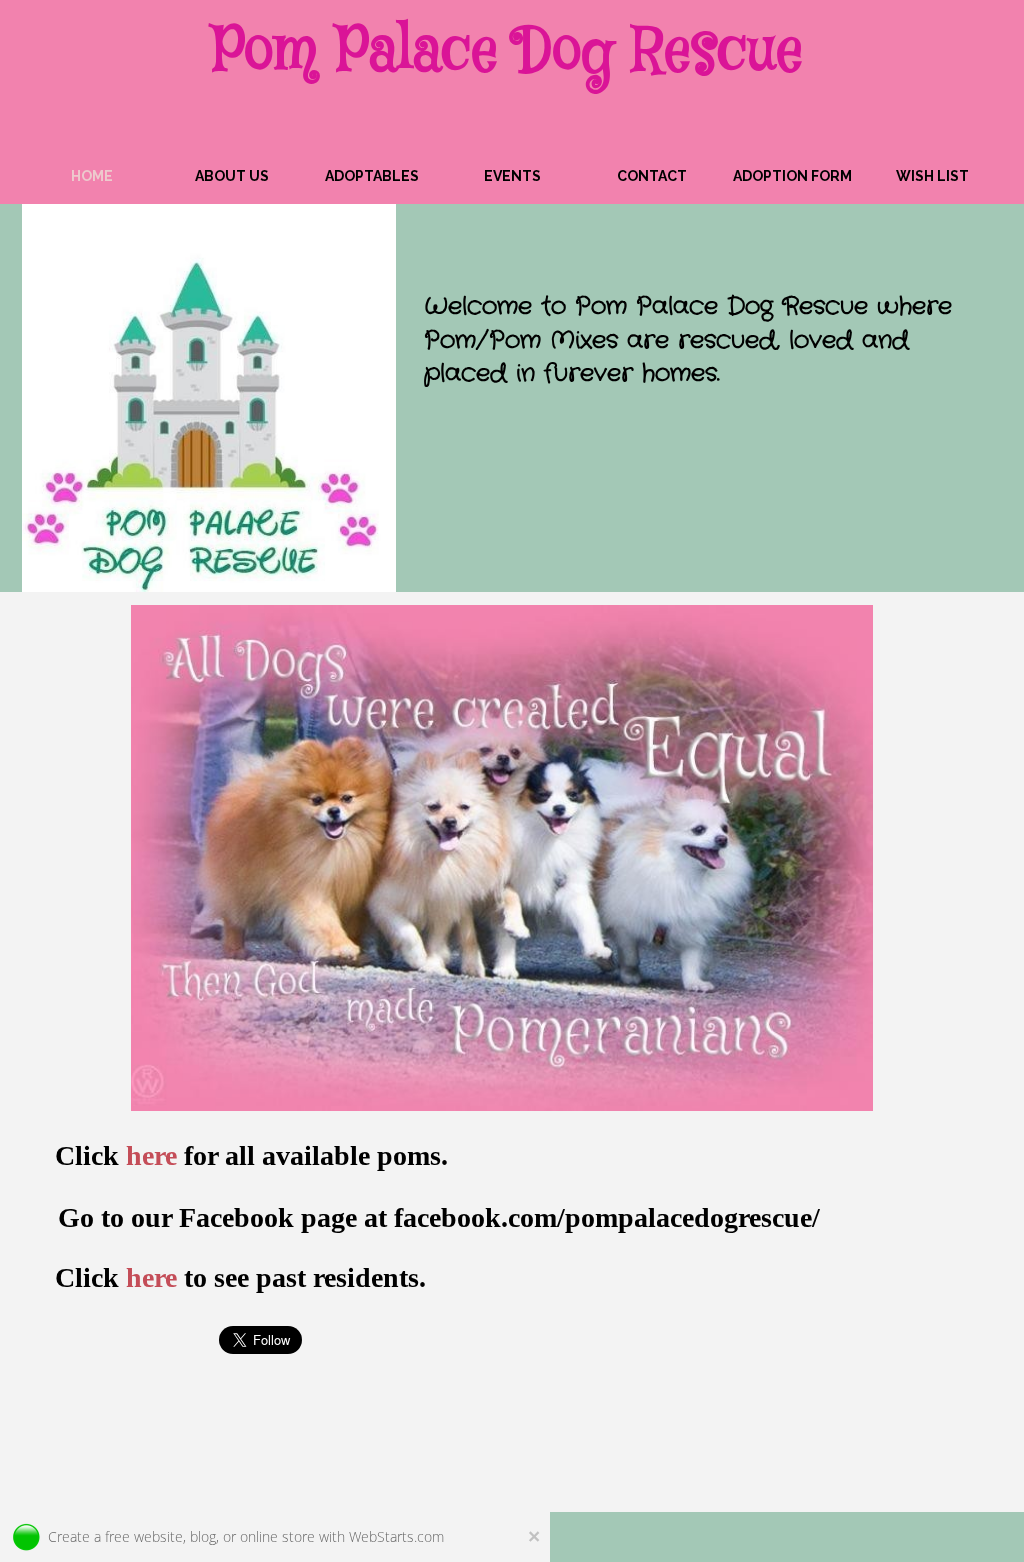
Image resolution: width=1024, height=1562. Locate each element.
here (151, 1277)
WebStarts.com (396, 1536)
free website (144, 1536)
